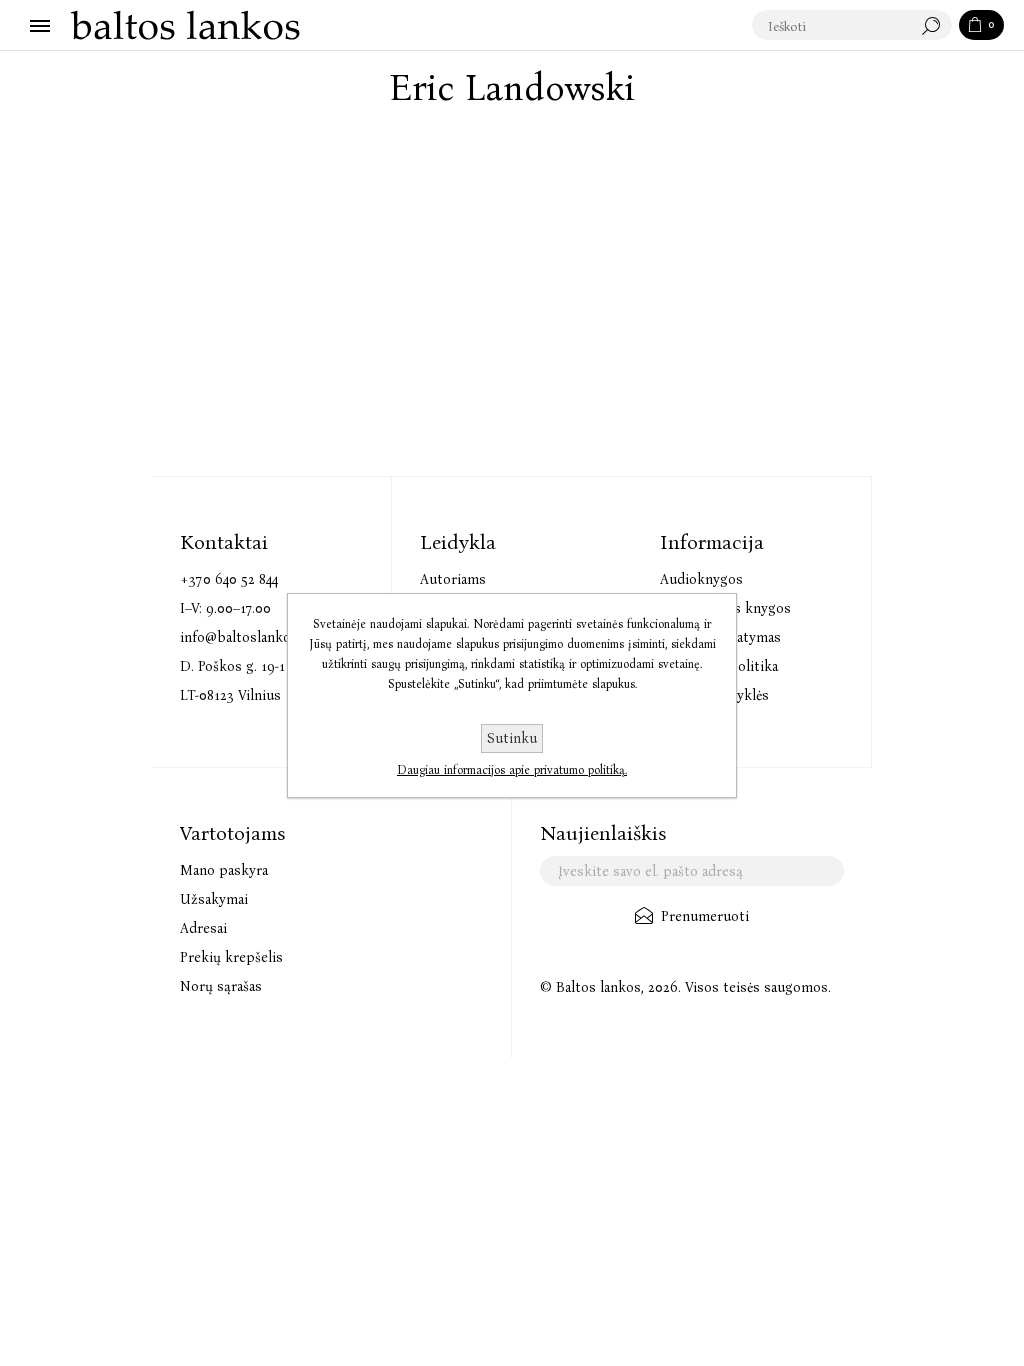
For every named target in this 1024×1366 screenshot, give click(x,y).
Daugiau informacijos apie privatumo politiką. (512, 770)
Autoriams (453, 579)
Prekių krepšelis (231, 957)
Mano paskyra (224, 870)
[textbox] (832, 26)
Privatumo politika (719, 666)
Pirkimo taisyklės (714, 695)
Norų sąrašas (221, 986)
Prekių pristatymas (720, 637)
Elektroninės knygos (725, 608)
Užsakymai (214, 899)
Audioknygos (701, 579)
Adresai (203, 928)
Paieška (936, 26)
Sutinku (512, 738)
